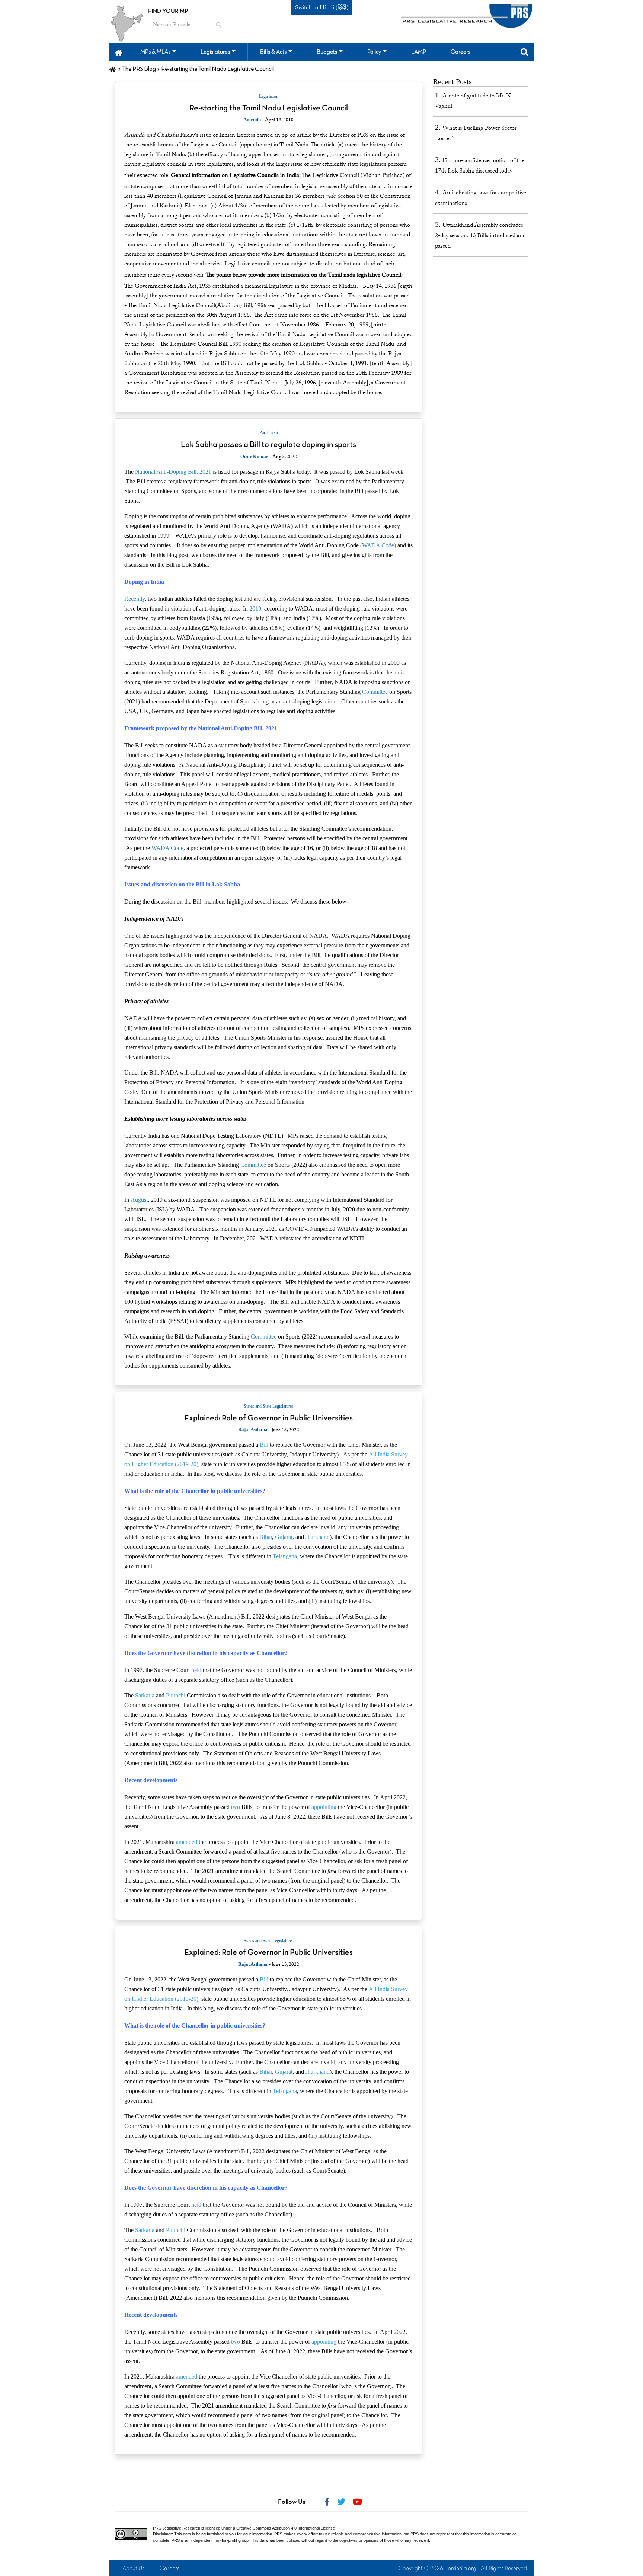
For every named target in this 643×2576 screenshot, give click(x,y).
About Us (133, 2569)
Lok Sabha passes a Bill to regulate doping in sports (268, 445)
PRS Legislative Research (177, 2528)
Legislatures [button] (215, 52)
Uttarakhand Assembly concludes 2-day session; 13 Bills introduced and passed (480, 235)
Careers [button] (460, 52)
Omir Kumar (254, 456)
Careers (169, 2569)
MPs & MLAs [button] (155, 52)
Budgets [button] (327, 52)
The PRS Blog (139, 69)
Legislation (269, 96)
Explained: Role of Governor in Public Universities (268, 1418)
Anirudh (252, 120)
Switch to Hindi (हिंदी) (322, 7)
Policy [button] (374, 52)
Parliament (269, 433)
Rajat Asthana (253, 1429)
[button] (119, 52)
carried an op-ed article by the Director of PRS (313, 135)
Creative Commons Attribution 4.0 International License (286, 2528)
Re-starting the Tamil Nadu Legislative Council (269, 108)
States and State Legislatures (269, 1406)
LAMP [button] (419, 52)
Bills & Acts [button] (273, 52)
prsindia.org (462, 2569)
